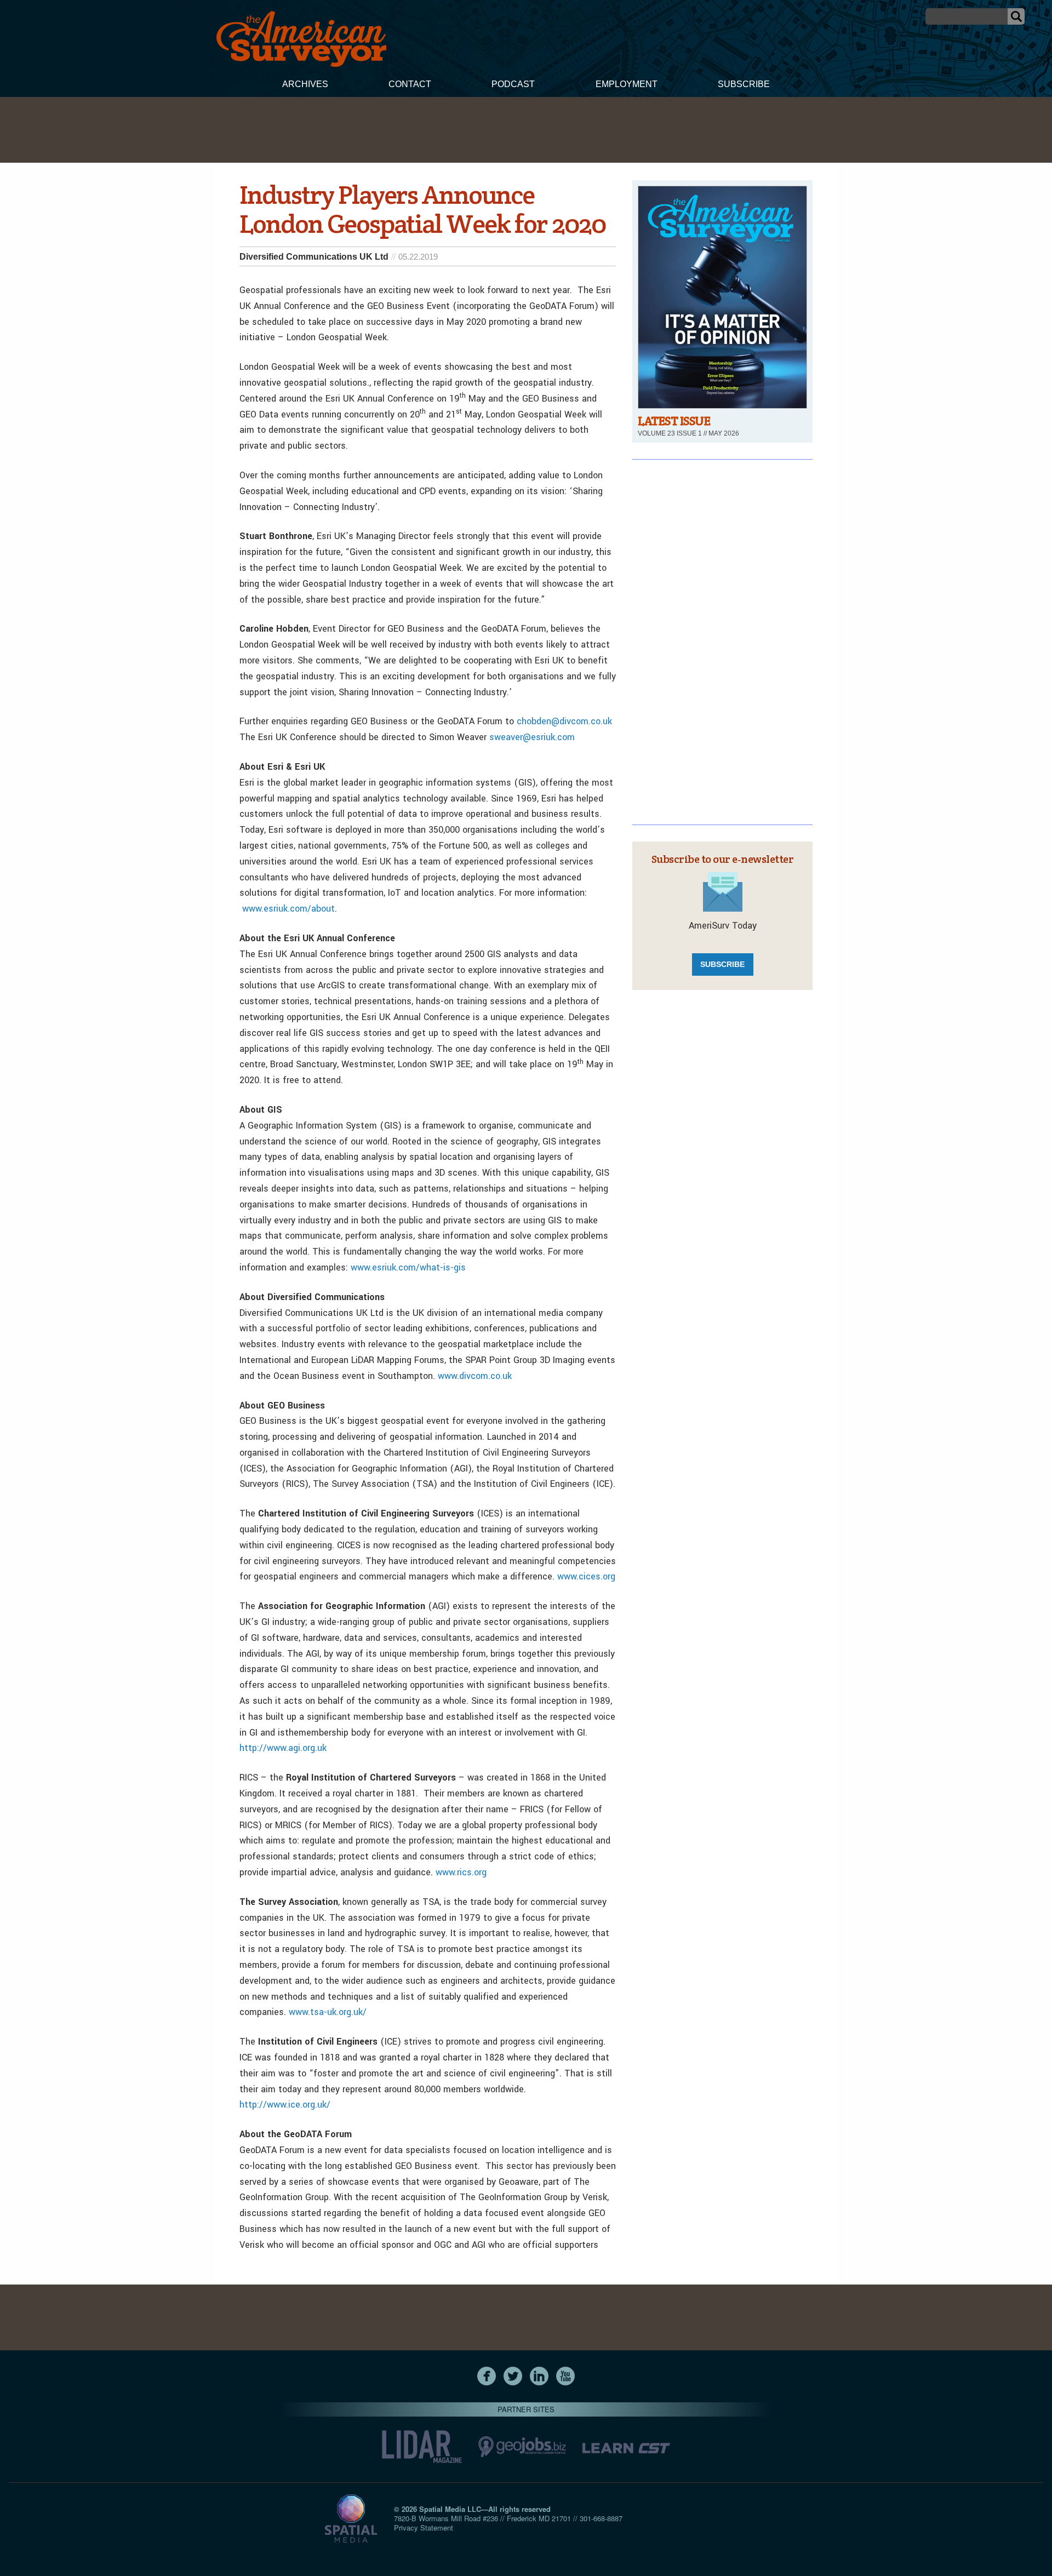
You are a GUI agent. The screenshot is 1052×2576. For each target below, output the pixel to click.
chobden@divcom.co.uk (564, 721)
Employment (627, 84)
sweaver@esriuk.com (532, 737)
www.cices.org (586, 1576)
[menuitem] (305, 85)
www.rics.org (461, 1872)
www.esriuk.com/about (288, 909)
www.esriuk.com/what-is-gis (408, 1267)
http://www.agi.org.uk (283, 1748)
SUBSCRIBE (722, 964)
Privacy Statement (424, 2528)
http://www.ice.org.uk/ (285, 2105)
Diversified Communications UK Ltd (314, 257)
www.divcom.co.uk (475, 1376)
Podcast (513, 84)
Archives (305, 84)
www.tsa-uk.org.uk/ (328, 2012)
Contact (410, 84)
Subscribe (744, 84)
